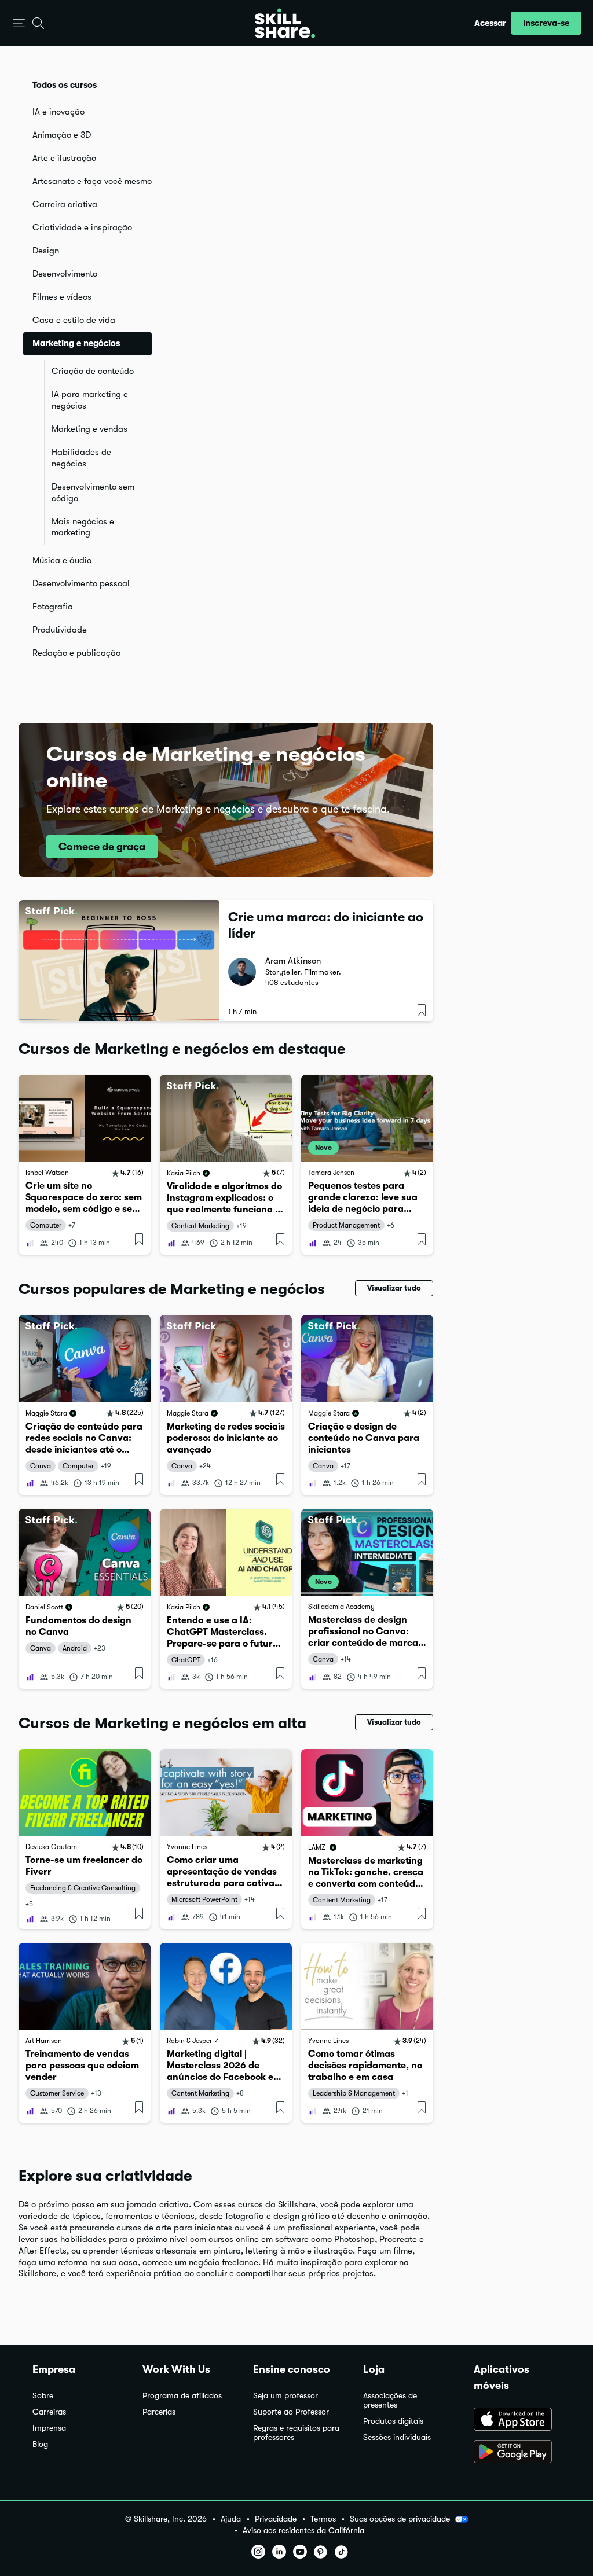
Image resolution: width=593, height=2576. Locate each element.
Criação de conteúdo (93, 371)
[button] (19, 23)
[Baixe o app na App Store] (517, 2420)
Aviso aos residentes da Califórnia (303, 2531)
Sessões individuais (397, 2437)
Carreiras (49, 2412)
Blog (40, 2444)
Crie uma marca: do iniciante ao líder (326, 925)
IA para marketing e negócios (90, 400)
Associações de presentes (390, 2400)
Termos (323, 2519)
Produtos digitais (393, 2421)
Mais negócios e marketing (83, 527)
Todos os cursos (65, 85)
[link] (85, 1165)
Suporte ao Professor (291, 2412)
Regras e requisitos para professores (296, 2433)
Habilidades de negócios (81, 458)
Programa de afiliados (182, 2396)
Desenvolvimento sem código (93, 493)
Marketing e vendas (89, 429)
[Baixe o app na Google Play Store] (517, 2453)
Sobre (43, 2396)
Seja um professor (285, 2396)
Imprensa (49, 2428)
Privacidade (276, 2519)
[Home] (285, 23)
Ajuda (231, 2519)
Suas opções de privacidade (400, 2519)
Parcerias (159, 2412)
